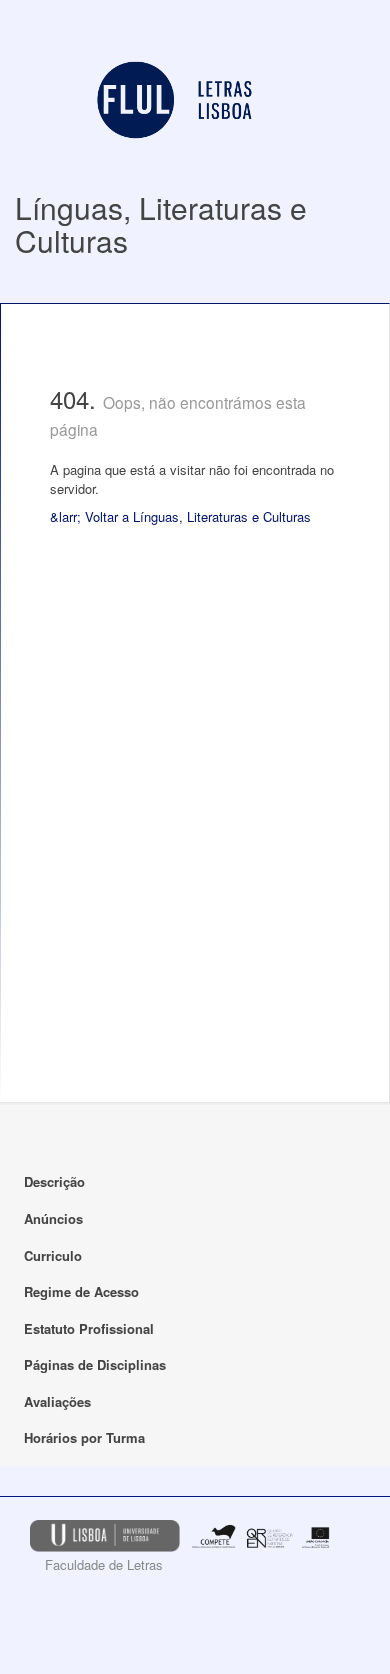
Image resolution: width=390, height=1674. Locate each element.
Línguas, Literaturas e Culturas (161, 224)
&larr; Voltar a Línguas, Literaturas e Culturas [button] (180, 516)
